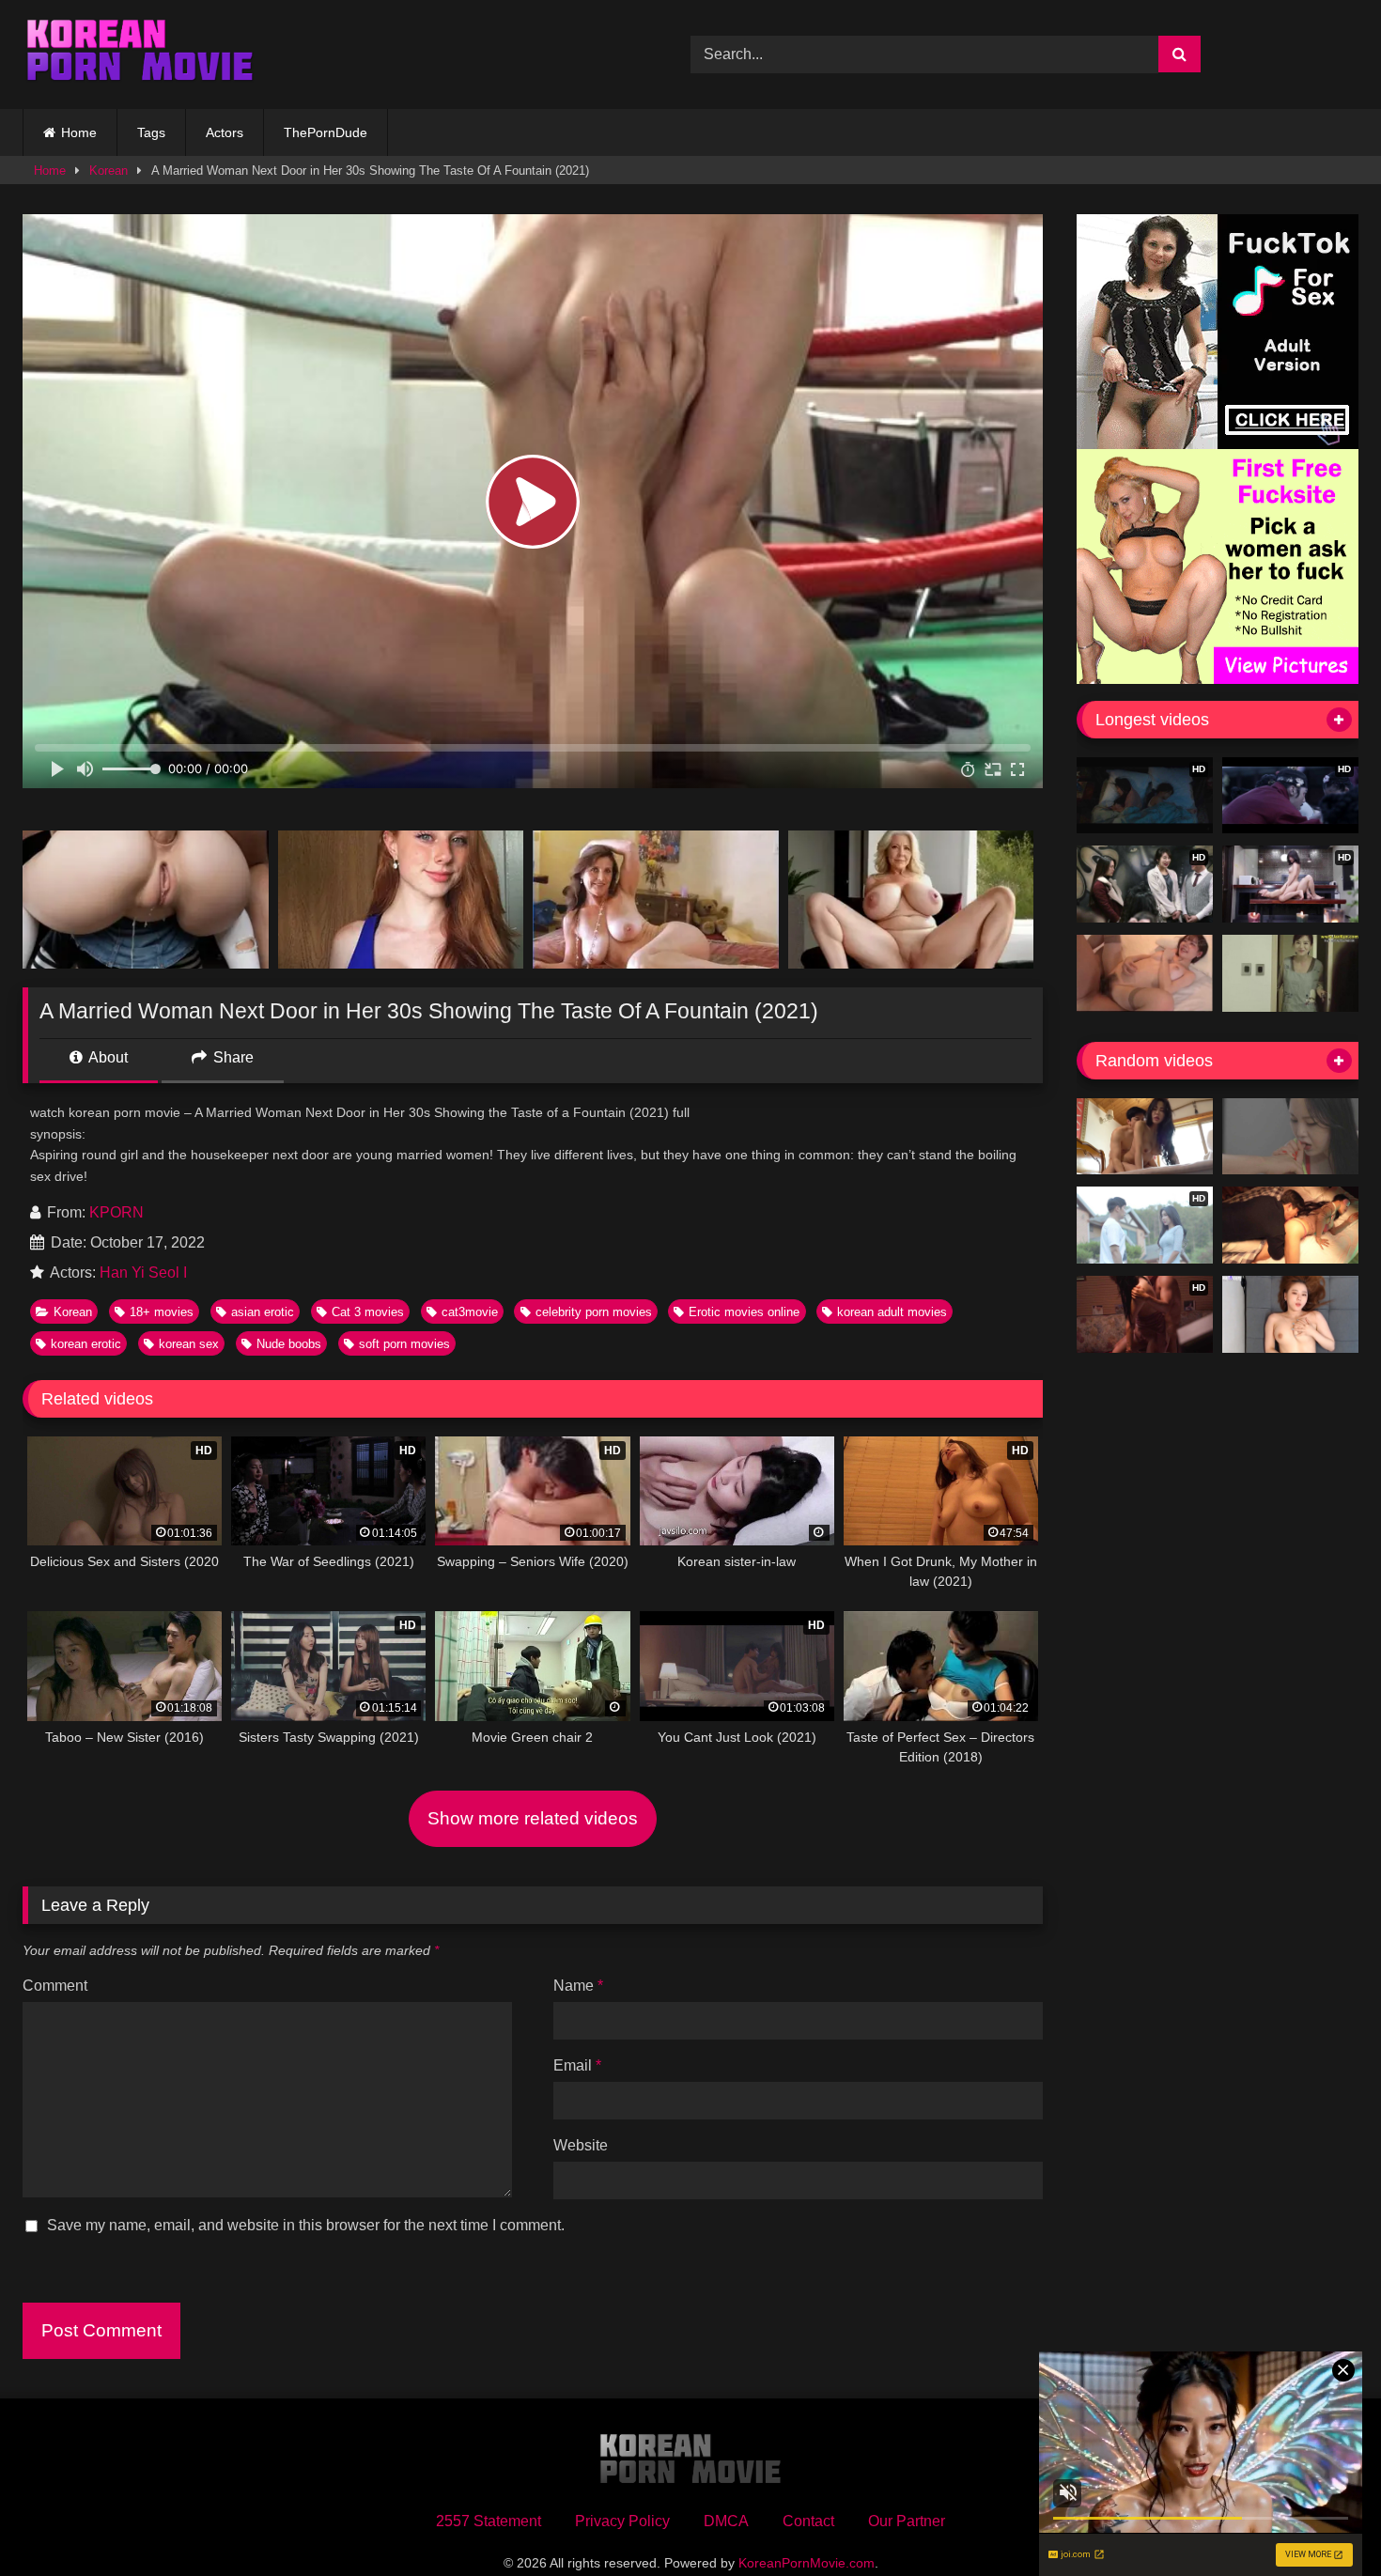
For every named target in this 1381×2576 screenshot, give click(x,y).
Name (578, 1986)
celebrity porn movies (594, 1312)
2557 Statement (489, 2521)
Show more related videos (533, 1818)
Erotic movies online (744, 1312)
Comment (55, 1986)
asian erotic (263, 1312)
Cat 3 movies (368, 1312)
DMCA (726, 2521)
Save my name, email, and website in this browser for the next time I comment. (306, 2225)
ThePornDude (326, 132)
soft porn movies (404, 1344)
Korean (109, 171)
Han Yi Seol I (143, 1272)
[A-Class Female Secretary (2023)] (1290, 1137)
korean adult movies (892, 1312)
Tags (151, 132)
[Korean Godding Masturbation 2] (1290, 1314)
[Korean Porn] (140, 54)
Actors (225, 132)
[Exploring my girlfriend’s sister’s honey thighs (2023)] (1290, 1225)
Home (79, 132)
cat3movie (470, 1312)
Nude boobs (289, 1344)
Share (232, 1057)
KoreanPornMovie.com (807, 2563)
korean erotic (86, 1344)
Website (581, 2145)
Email (577, 2065)
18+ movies (162, 1312)
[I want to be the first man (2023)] (1145, 1137)
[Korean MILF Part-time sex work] (1290, 973)
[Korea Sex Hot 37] (1145, 973)
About (107, 1057)
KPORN (116, 1212)
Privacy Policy (622, 2521)
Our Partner (907, 2521)
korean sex (189, 1344)
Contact (808, 2521)
